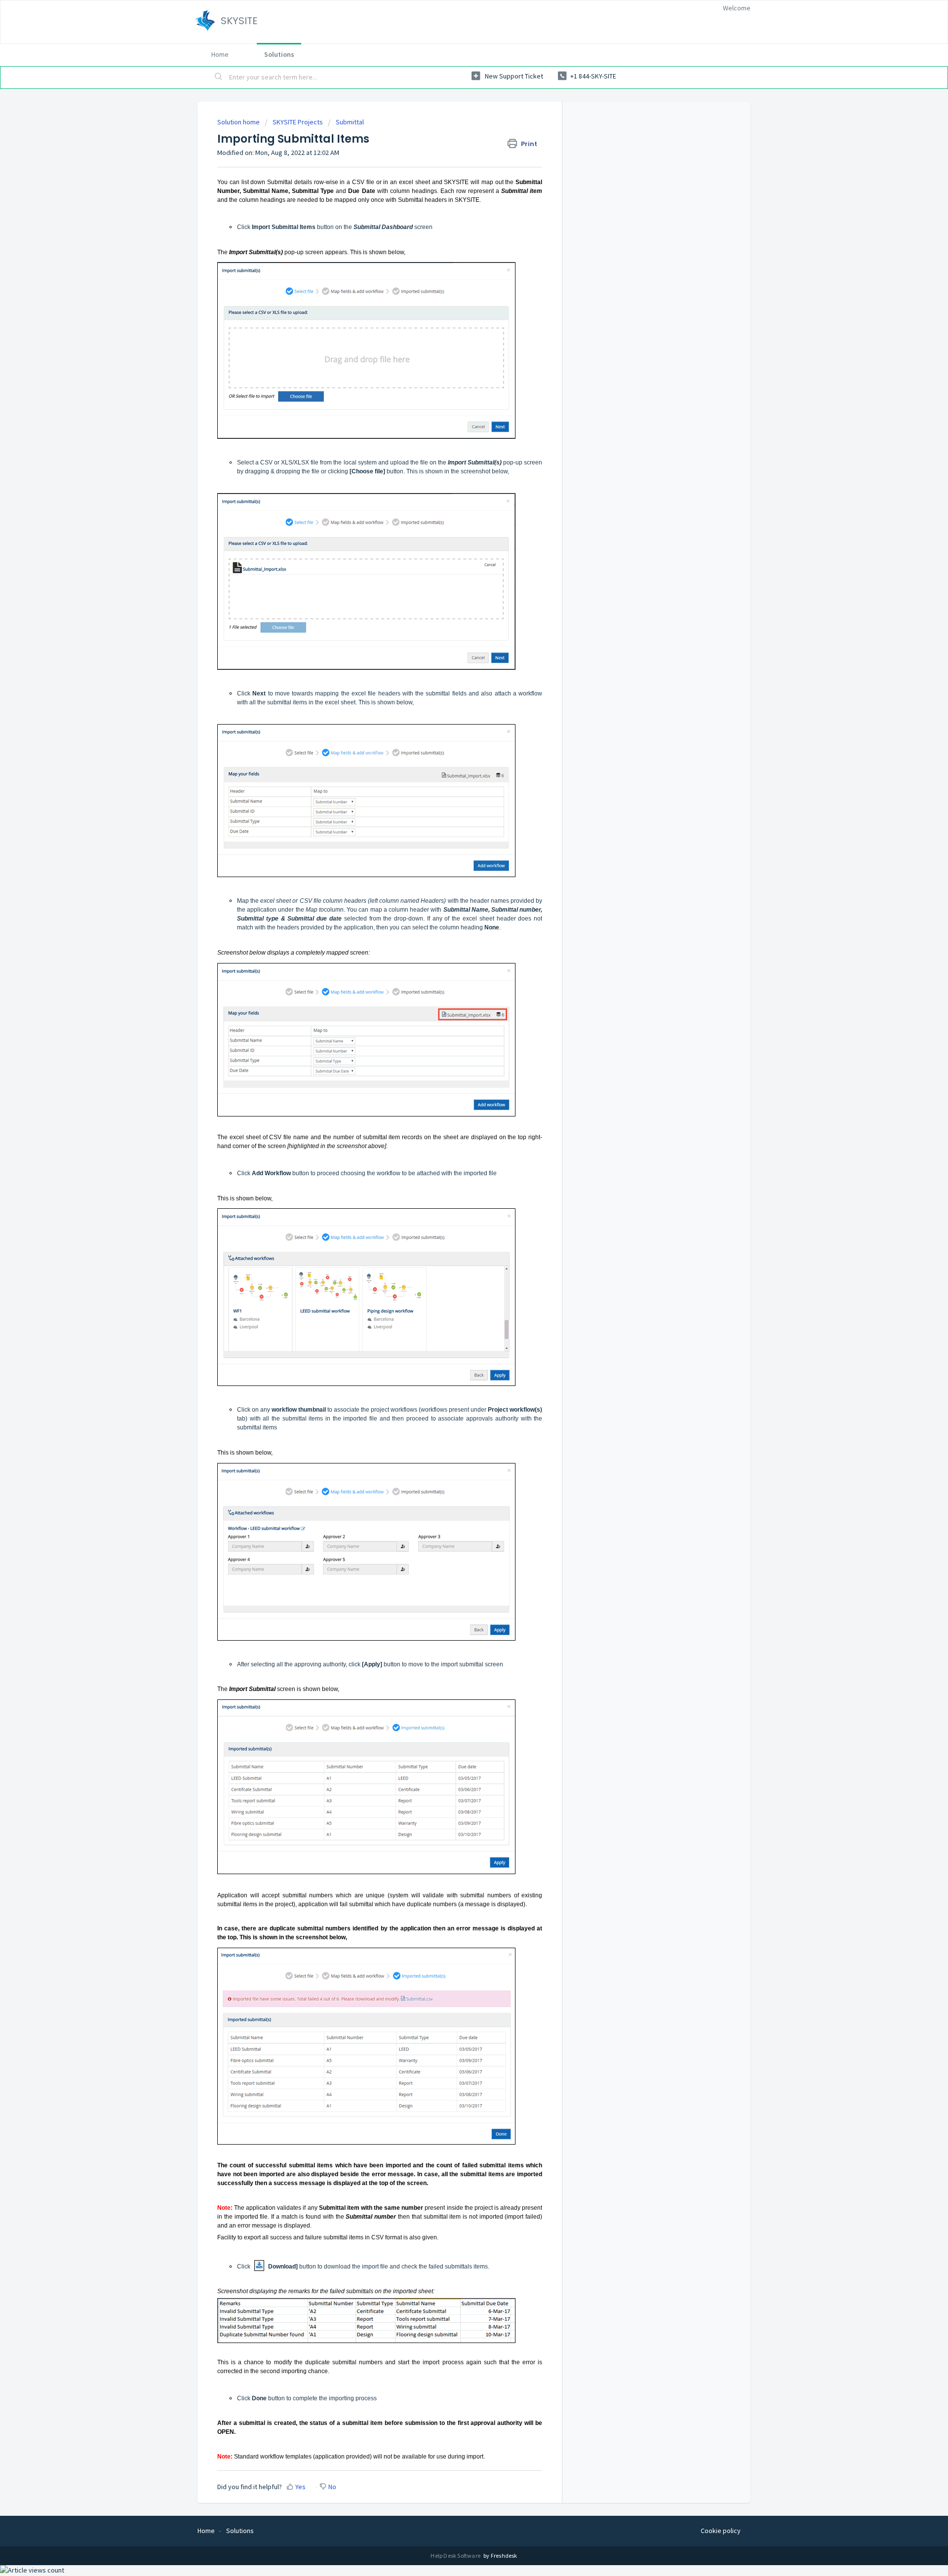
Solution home (239, 122)
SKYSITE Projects (298, 122)
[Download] (456, 1199)
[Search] (219, 77)
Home (220, 54)
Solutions (279, 54)
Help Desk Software (456, 2556)
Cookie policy (721, 2531)
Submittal (350, 122)
